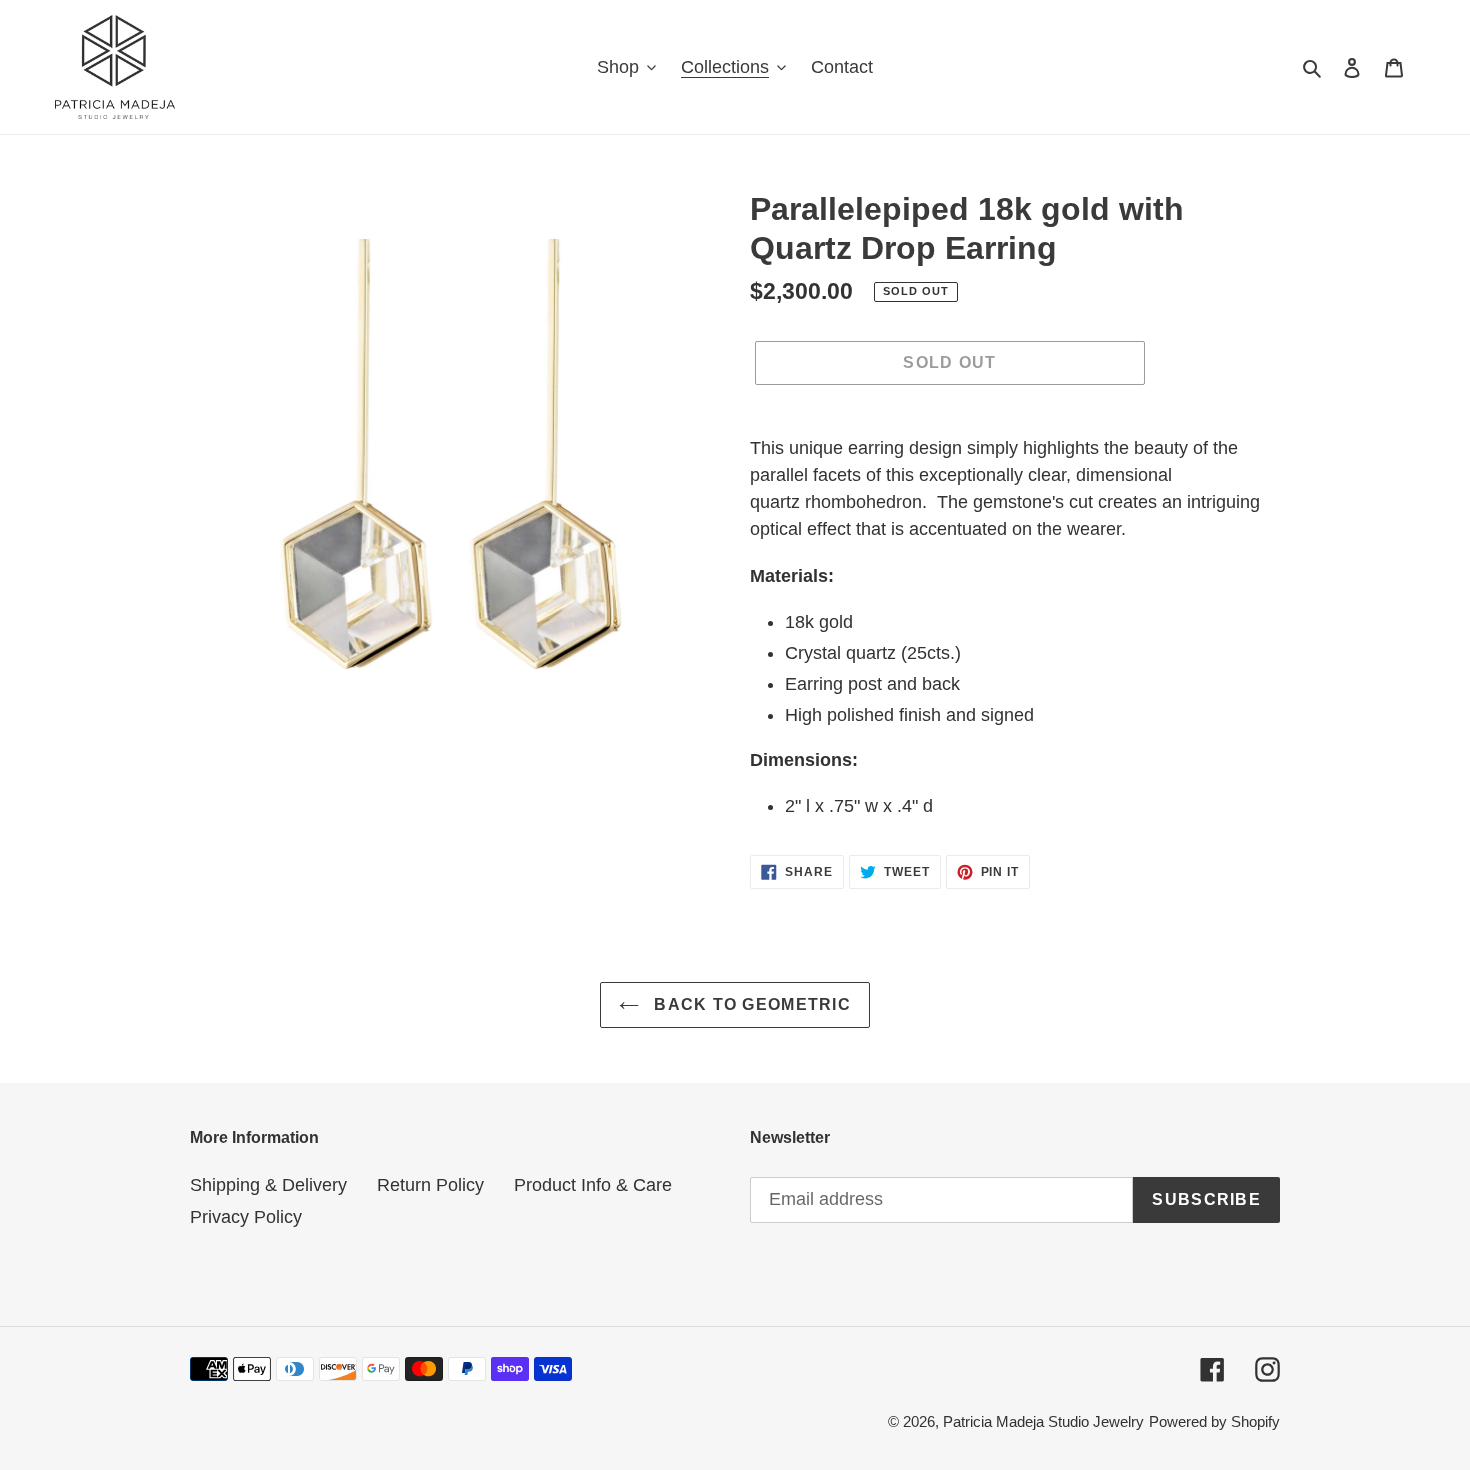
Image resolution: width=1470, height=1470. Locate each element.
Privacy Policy (246, 1217)
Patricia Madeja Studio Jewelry (1043, 1421)
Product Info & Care (593, 1185)
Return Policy (430, 1185)
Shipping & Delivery (268, 1185)
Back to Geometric (750, 1004)
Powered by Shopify (1214, 1421)
